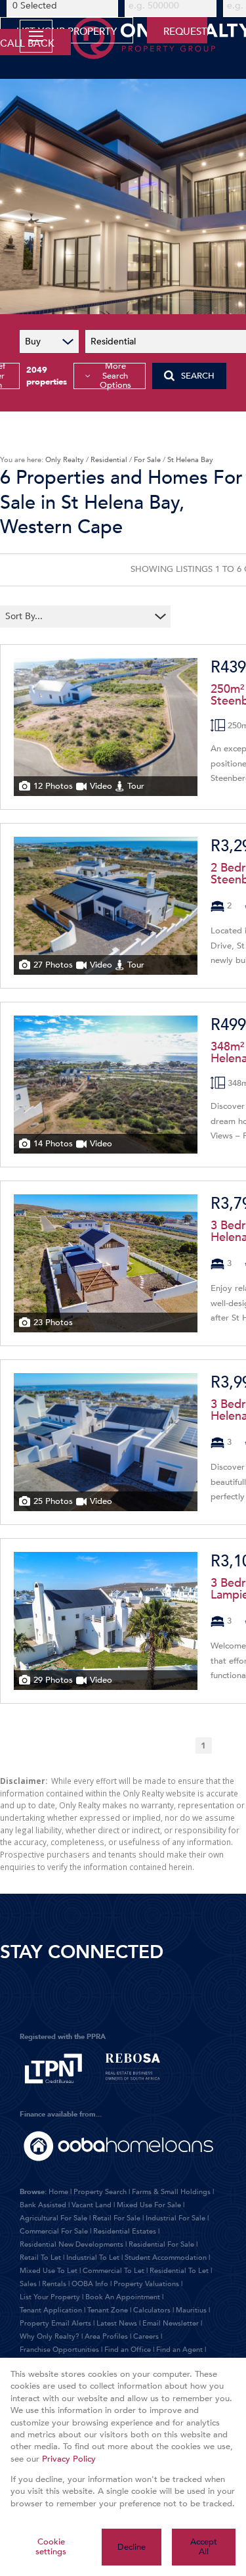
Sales (28, 2284)
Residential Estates (125, 2231)
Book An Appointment (123, 2297)
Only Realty (65, 460)
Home (58, 2192)
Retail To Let (40, 2258)
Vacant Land (92, 2205)
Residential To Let (179, 2271)
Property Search (100, 2192)
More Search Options (115, 376)
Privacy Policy (69, 2459)
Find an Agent (179, 2350)
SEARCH (198, 376)
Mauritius (191, 2310)
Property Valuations (146, 2284)
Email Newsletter (171, 2323)
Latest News (117, 2323)
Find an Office (128, 2350)
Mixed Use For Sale (149, 2205)
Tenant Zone (108, 2310)
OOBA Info (90, 2284)
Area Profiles (106, 2336)
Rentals (54, 2284)
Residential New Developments (72, 2244)
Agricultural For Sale (53, 2218)
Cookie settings (51, 2547)
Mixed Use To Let (49, 2271)
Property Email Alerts (55, 2323)
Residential (109, 460)
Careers (146, 2336)
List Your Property (50, 2297)
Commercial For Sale (54, 2231)
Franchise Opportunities (59, 2350)
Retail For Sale (116, 2218)
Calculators (152, 2310)
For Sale (147, 460)
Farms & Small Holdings (171, 2192)
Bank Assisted (43, 2205)
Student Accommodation (166, 2258)
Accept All (204, 2547)
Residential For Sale (161, 2244)
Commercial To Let (113, 2271)
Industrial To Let (93, 2258)
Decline (132, 2547)
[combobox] (77, 616)
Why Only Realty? (50, 2336)
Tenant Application (51, 2310)
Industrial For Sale (175, 2218)
